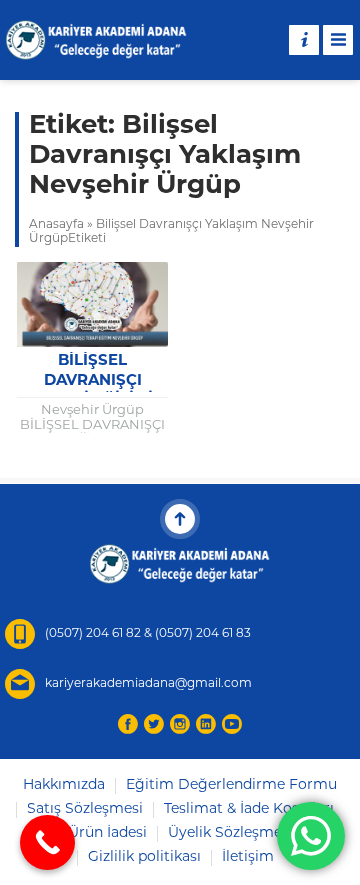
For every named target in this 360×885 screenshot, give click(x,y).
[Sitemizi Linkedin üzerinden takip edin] (206, 724)
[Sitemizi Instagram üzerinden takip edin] (180, 724)
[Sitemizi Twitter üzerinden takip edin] (154, 724)
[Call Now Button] (47, 842)
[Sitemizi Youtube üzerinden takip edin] (232, 724)
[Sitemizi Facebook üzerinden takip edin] (128, 724)
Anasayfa (56, 225)
